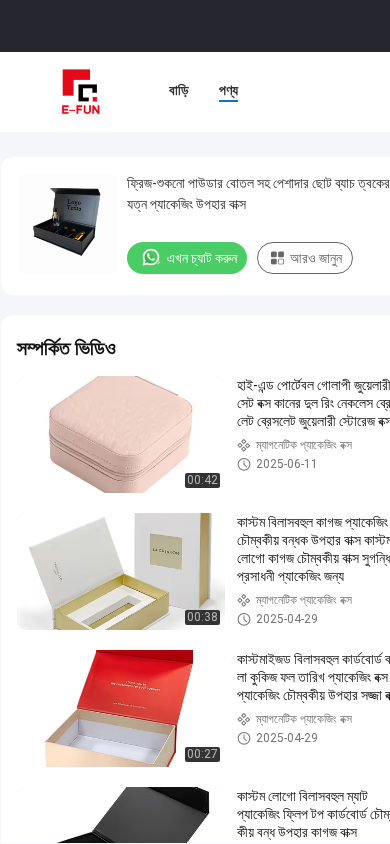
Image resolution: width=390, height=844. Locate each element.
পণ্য (228, 90)
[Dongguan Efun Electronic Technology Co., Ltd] (79, 92)
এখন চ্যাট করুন (202, 258)
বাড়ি (179, 90)
